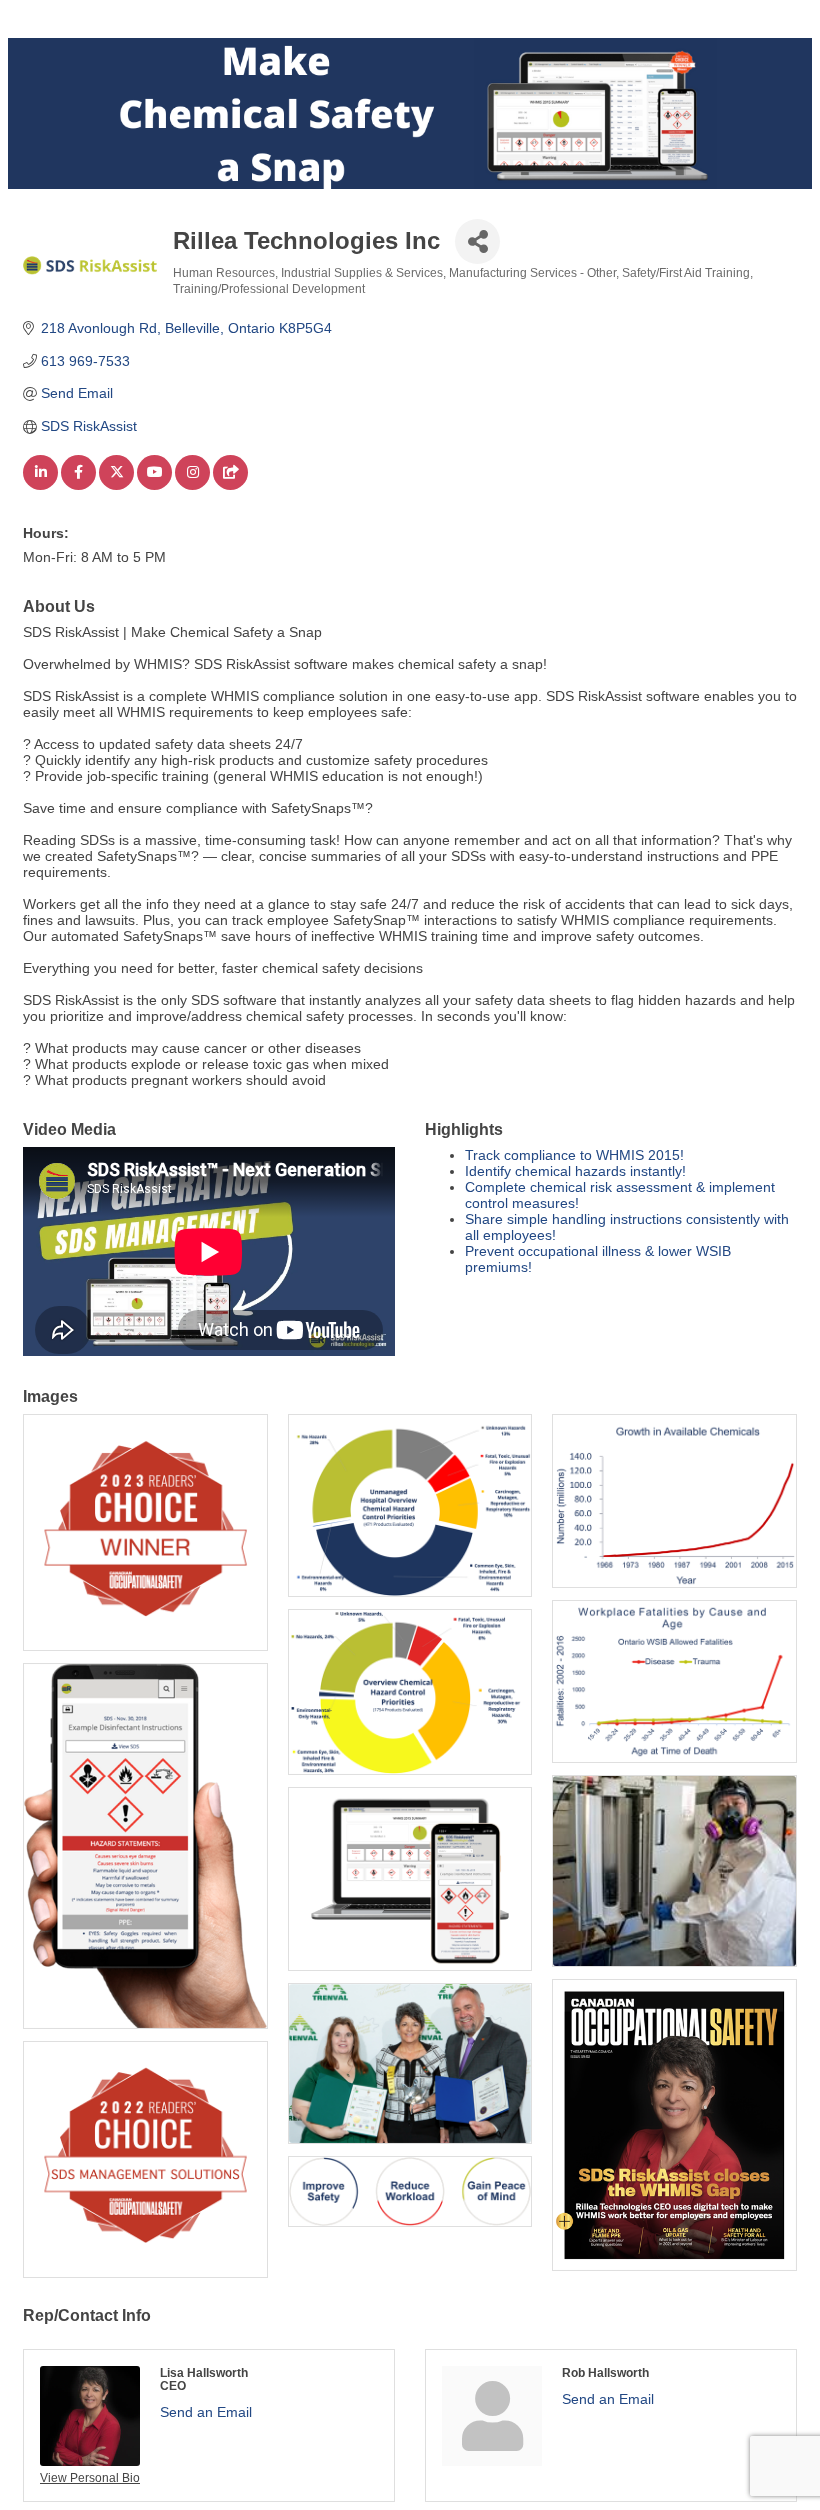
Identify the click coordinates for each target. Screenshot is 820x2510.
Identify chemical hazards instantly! (575, 1171)
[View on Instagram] (192, 485)
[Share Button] (477, 241)
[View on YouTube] (154, 485)
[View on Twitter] (116, 485)
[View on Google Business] (230, 485)
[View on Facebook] (78, 485)
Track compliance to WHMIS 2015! (574, 1155)
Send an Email (206, 2412)
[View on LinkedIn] (40, 485)
